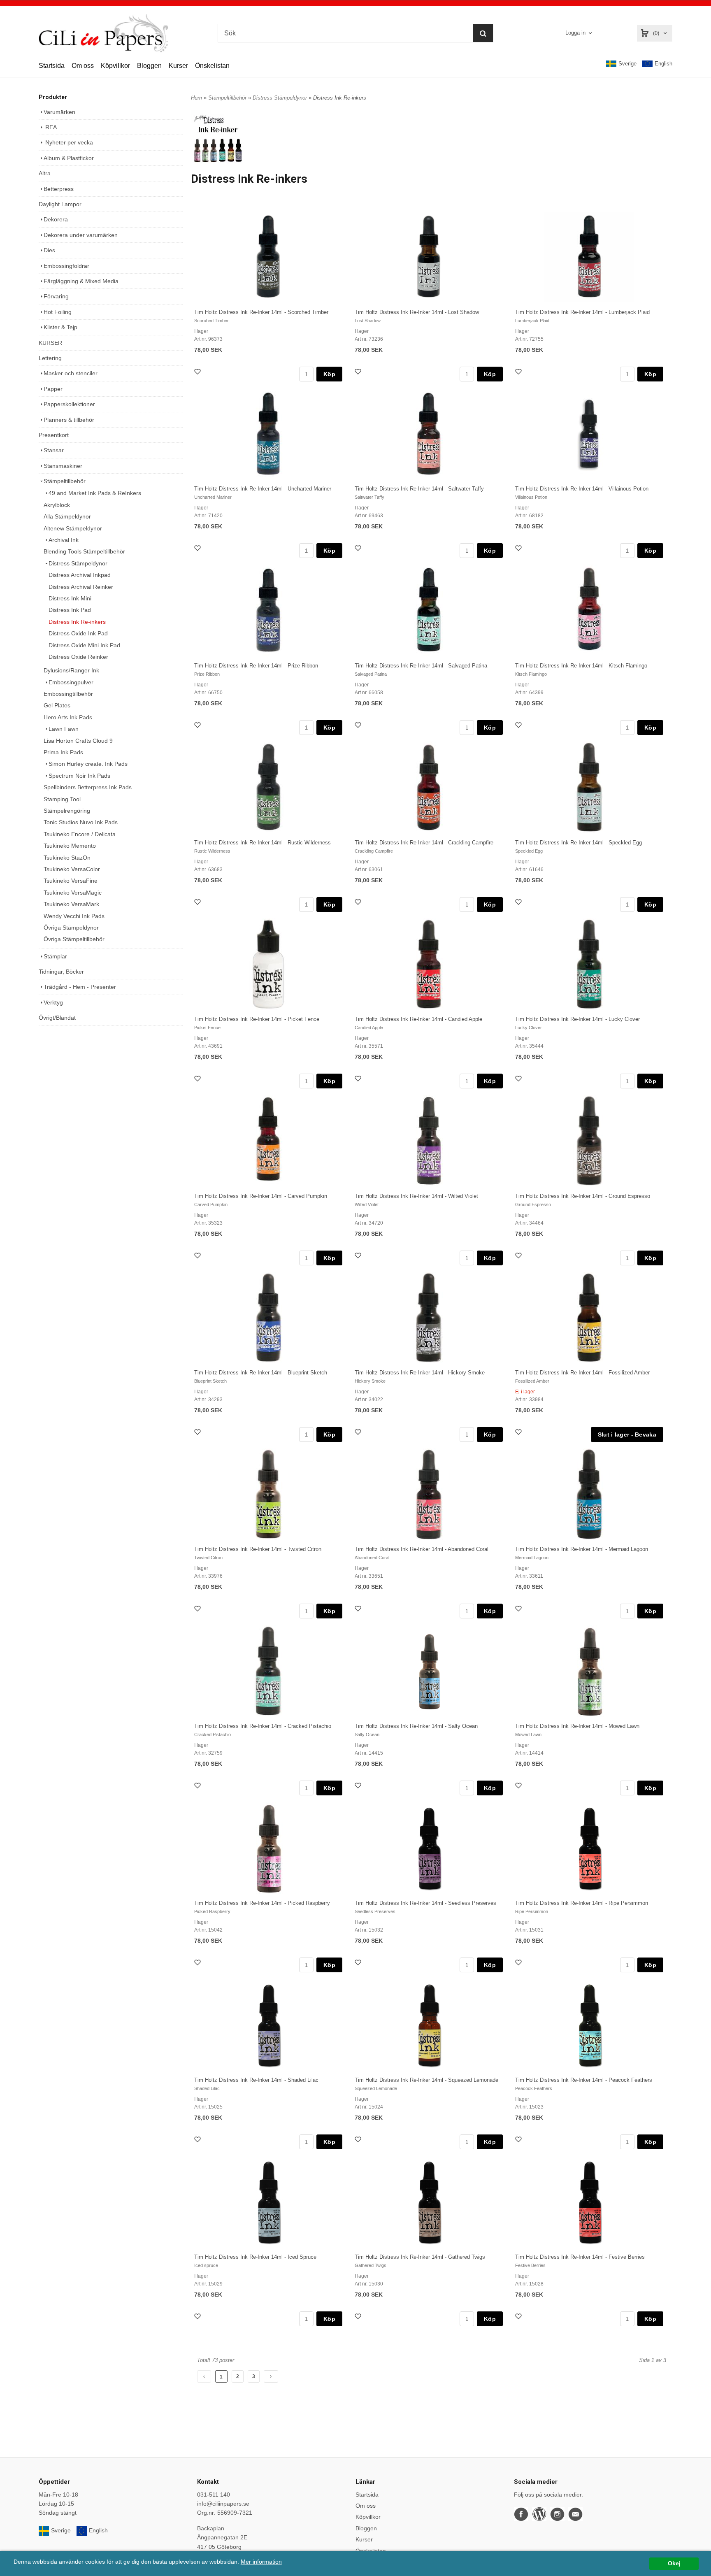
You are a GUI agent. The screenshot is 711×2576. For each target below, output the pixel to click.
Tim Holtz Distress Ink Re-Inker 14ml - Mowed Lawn (577, 1726)
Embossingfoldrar (66, 266)
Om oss (83, 66)
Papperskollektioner (69, 404)
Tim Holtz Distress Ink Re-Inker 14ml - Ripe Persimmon (582, 1903)
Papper (53, 389)
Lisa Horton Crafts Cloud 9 (78, 741)
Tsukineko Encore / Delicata (80, 834)
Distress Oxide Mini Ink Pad (84, 645)
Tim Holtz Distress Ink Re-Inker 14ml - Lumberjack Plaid (582, 312)
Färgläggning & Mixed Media (81, 281)
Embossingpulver (71, 682)
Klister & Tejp (60, 327)
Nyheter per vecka (68, 142)
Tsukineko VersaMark (71, 904)
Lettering (50, 358)
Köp (329, 374)
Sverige (627, 64)
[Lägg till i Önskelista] (198, 373)
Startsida (52, 66)
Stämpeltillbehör (65, 481)
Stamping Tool (62, 799)
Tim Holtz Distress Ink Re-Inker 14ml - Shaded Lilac (256, 2080)
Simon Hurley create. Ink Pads (88, 764)
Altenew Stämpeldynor (73, 528)
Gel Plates (57, 705)
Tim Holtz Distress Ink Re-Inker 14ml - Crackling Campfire (424, 843)
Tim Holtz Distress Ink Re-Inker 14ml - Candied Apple (418, 1019)
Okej (674, 2563)
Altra (45, 173)
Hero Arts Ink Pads (68, 717)
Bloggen (149, 66)
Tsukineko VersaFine (71, 881)
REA (50, 127)
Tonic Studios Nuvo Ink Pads (81, 822)
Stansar (54, 450)
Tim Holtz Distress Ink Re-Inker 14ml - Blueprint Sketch (261, 1373)
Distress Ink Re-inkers (77, 622)
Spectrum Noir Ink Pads (79, 776)
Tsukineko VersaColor (72, 869)
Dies (49, 250)
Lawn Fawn (64, 729)
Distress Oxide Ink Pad (78, 633)
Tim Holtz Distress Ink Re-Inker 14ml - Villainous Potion (582, 489)
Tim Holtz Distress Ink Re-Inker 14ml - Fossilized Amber (582, 1373)
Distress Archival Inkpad (80, 575)
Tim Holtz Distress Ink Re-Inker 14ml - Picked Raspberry (262, 1903)
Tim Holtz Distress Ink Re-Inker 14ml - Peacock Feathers (584, 2080)
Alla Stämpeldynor (67, 516)
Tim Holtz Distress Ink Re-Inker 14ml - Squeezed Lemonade (426, 2080)
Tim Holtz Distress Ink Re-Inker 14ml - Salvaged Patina (421, 666)
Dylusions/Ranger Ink (71, 670)
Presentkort (54, 435)
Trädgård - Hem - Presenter (80, 987)
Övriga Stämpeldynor (71, 928)
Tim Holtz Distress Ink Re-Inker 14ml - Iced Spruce (255, 2257)
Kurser (178, 66)
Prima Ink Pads (63, 752)
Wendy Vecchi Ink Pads (74, 916)
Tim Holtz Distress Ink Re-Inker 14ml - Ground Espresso (583, 1196)
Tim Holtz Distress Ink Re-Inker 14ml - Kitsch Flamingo (581, 666)
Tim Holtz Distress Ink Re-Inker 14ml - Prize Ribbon (256, 666)
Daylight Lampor (60, 204)
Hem (196, 98)
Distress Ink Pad (70, 610)
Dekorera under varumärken (81, 235)
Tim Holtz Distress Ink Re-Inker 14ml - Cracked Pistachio (263, 1726)
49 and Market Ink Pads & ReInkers (95, 493)
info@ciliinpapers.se (223, 2504)
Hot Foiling (58, 312)
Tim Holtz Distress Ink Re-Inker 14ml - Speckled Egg (579, 843)
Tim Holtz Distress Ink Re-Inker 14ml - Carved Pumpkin (261, 1196)
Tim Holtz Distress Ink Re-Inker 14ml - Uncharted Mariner (263, 489)
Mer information (261, 2562)
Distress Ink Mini (70, 598)
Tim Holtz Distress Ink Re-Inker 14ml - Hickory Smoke (420, 1373)
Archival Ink (64, 540)
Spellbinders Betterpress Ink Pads (88, 787)
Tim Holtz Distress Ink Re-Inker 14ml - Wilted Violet (416, 1196)
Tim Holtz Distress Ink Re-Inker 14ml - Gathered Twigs (420, 2257)
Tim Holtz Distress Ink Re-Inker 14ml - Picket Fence (257, 1019)
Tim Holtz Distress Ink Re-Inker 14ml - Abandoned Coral (422, 1549)
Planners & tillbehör (69, 420)
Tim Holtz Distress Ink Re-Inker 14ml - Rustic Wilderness (263, 843)
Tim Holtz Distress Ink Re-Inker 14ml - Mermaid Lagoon (582, 1549)
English (663, 64)
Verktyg (53, 1002)
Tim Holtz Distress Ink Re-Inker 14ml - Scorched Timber (261, 312)
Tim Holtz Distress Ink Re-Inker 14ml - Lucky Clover (577, 1019)
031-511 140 (214, 2495)
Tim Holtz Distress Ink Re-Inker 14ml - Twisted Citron (258, 1549)
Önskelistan (212, 66)
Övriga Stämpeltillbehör (74, 939)
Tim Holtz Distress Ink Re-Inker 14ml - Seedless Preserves (425, 1903)
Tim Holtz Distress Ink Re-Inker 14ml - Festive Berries (580, 2257)
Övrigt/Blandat (57, 1018)
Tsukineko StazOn (67, 858)
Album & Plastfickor (69, 158)
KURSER (50, 343)
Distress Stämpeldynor (78, 563)
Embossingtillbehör (68, 694)
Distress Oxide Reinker (78, 657)
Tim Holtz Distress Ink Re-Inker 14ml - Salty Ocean (416, 1726)
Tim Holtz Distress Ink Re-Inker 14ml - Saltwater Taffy (419, 489)
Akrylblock (57, 505)
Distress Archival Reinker (81, 587)
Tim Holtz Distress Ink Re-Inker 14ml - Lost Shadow (417, 312)
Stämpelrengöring (67, 811)
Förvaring (56, 296)
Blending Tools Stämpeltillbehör (84, 551)
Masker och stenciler (71, 373)
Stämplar (55, 956)
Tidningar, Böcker (61, 972)
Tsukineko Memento (70, 846)
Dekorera (56, 219)
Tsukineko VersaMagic (73, 893)
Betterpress (59, 189)
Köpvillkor (115, 66)
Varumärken (59, 112)
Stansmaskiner (63, 466)
